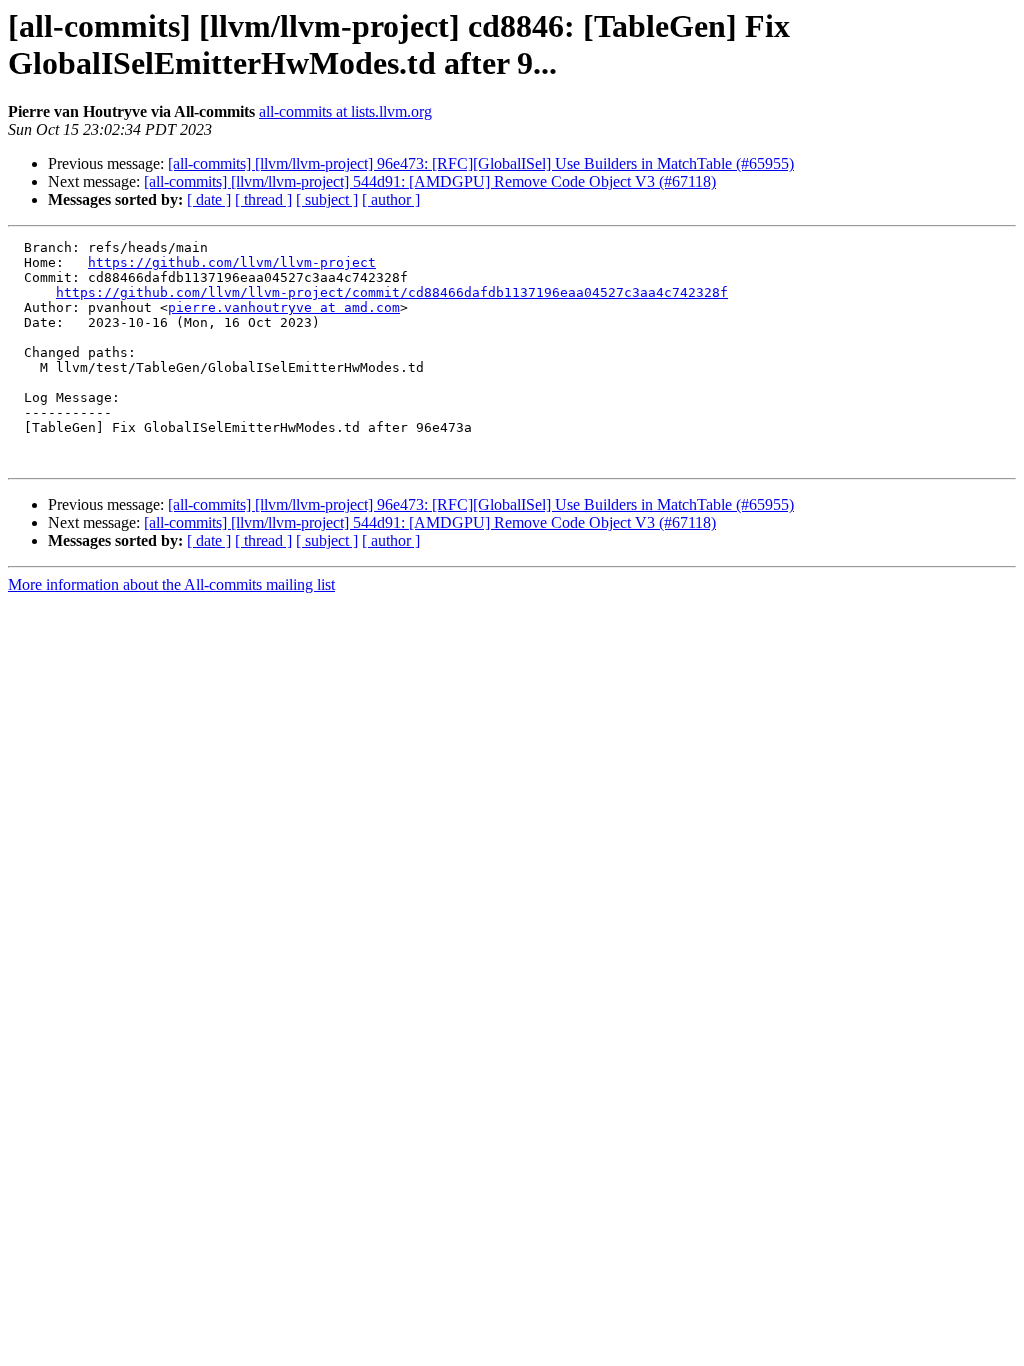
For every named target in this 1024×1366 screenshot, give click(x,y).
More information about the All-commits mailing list (171, 584)
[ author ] (391, 199)
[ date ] (209, 199)
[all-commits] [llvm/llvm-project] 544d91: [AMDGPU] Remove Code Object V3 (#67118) (430, 181)
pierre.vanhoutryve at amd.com (284, 307)
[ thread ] (263, 199)
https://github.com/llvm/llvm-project (232, 262)
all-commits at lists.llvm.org (345, 111)
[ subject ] (327, 199)
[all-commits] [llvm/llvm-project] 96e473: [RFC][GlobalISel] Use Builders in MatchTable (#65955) (481, 163)
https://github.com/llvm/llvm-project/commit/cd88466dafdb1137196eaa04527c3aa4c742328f (392, 292)
